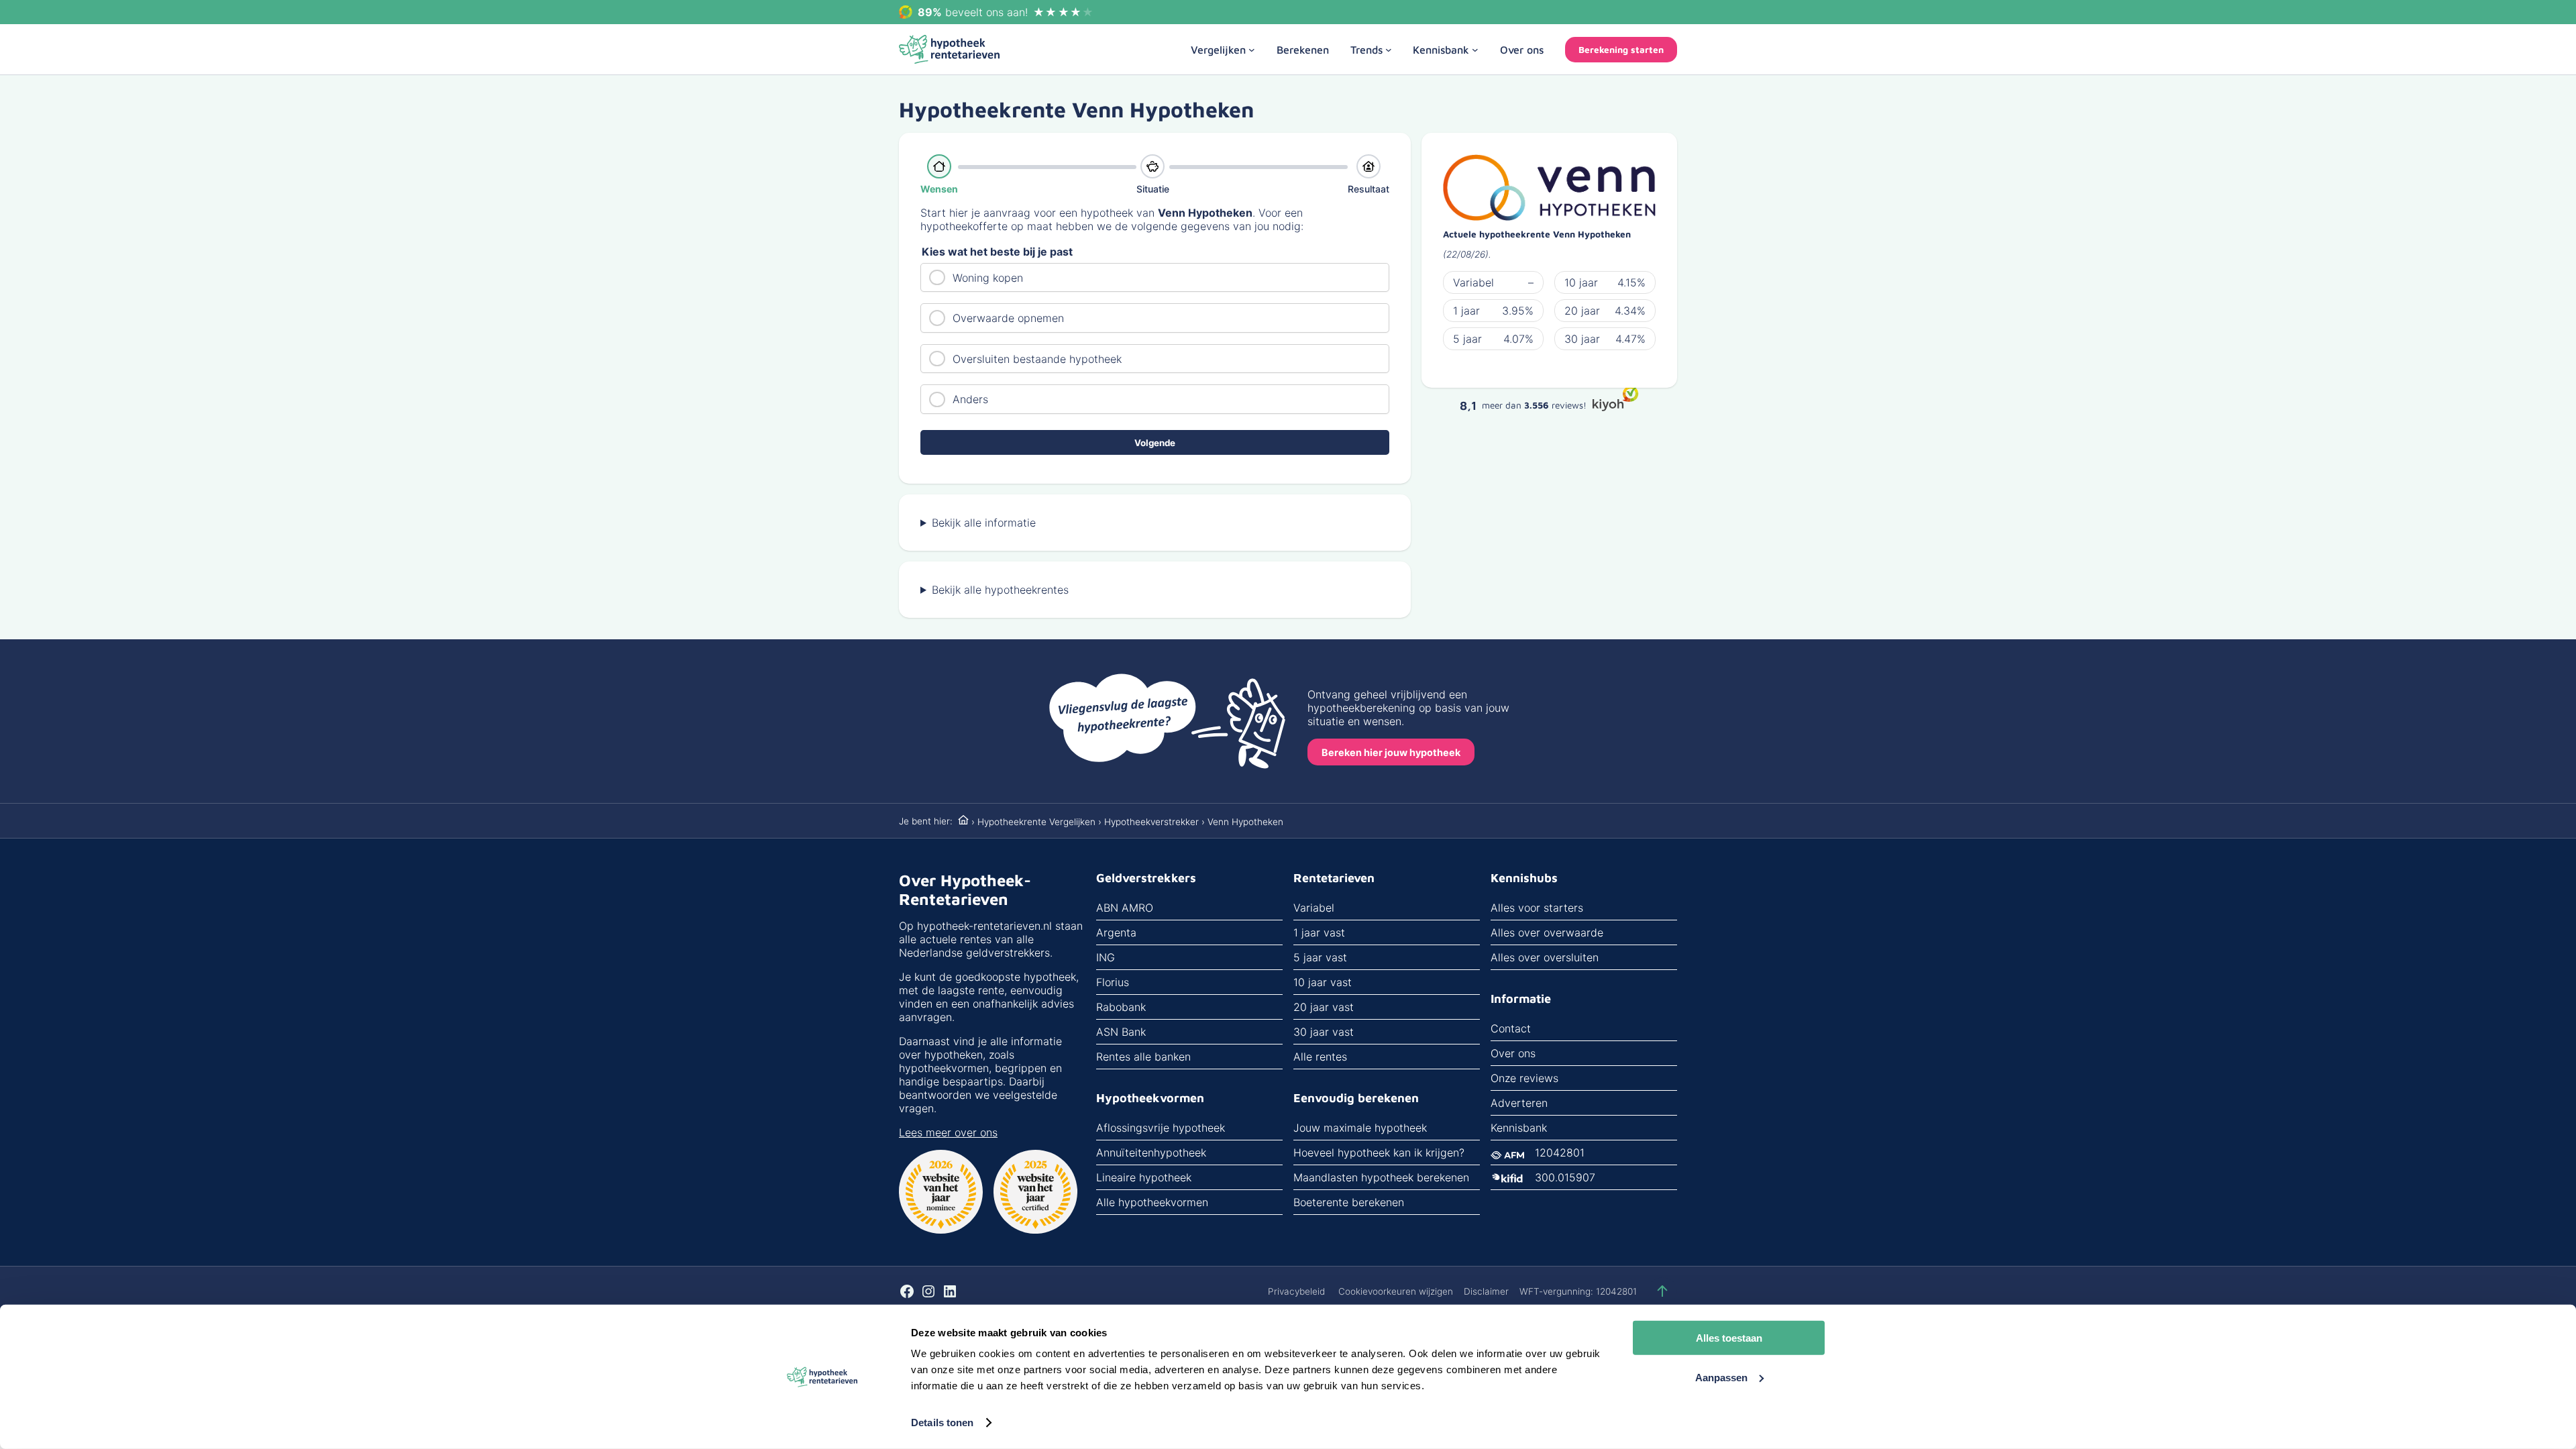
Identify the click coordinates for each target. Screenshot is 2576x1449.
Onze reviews (1524, 1078)
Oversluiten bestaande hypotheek (1037, 359)
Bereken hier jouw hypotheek (1391, 752)
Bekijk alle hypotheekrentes (1000, 590)
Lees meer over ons (948, 1132)
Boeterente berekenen (1349, 1202)
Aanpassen (1721, 1377)
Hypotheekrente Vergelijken (1036, 822)
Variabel (1314, 908)
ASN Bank (1121, 1032)
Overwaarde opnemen (1008, 318)
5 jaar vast (1320, 957)
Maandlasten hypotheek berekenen (1381, 1177)
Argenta (1116, 932)
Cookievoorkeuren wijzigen (1396, 1291)
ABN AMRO (1125, 908)
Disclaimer (1486, 1291)
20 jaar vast (1324, 1007)
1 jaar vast (1319, 932)
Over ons (1513, 1053)
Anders (970, 399)
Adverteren (1519, 1103)
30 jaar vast (1324, 1032)
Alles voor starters (1537, 908)
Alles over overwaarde (1547, 932)
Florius (1113, 982)
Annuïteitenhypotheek (1151, 1152)
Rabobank (1121, 1007)
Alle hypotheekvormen (1152, 1202)
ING (1106, 957)
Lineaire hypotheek (1144, 1177)
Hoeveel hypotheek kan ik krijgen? (1379, 1152)
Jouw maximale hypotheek (1360, 1128)
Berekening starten (1621, 50)
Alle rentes (1320, 1057)
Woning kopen (988, 278)
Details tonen (942, 1423)
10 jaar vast (1323, 982)
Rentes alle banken (1143, 1057)
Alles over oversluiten (1545, 957)
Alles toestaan (1729, 1338)
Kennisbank (1519, 1128)
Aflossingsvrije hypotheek (1161, 1128)
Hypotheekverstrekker (1151, 822)
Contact (1511, 1028)
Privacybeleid (1296, 1291)
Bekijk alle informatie (984, 523)
